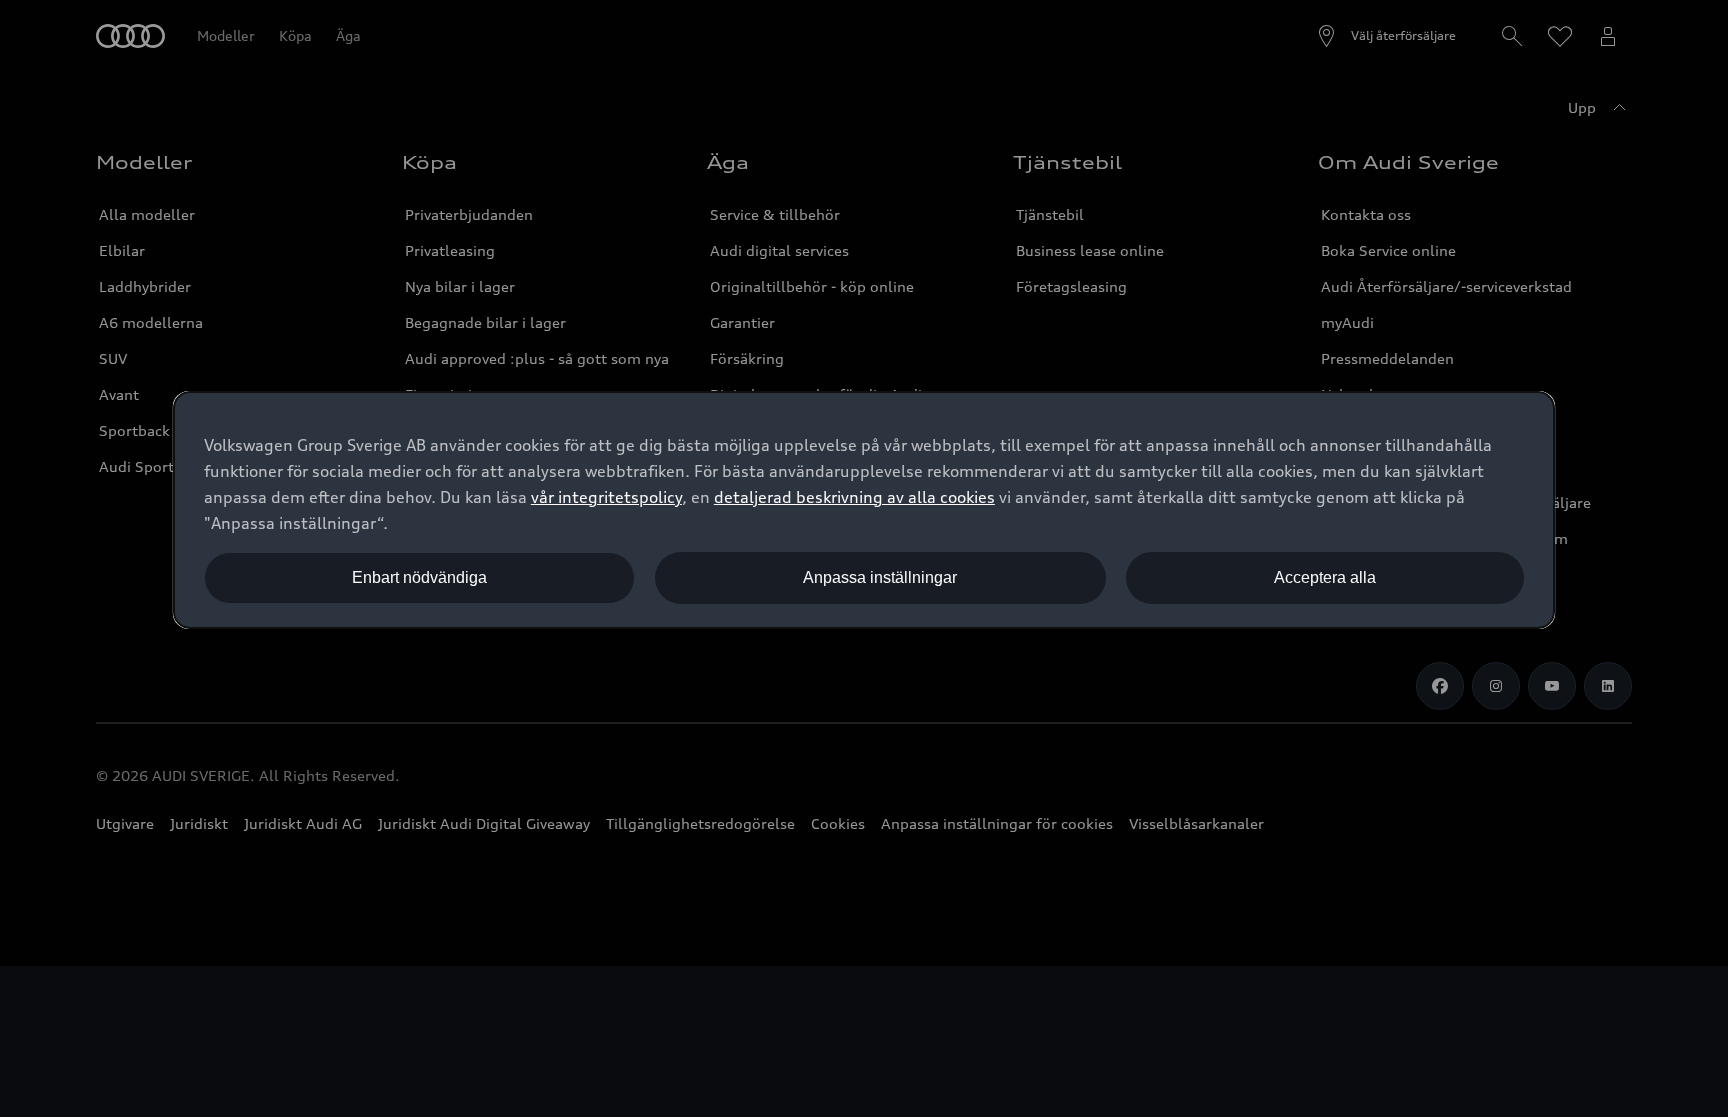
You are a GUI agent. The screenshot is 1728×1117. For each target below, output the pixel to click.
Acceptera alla (1325, 577)
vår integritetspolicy (606, 497)
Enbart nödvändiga (419, 577)
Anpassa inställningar (880, 577)
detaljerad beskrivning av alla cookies (854, 497)
